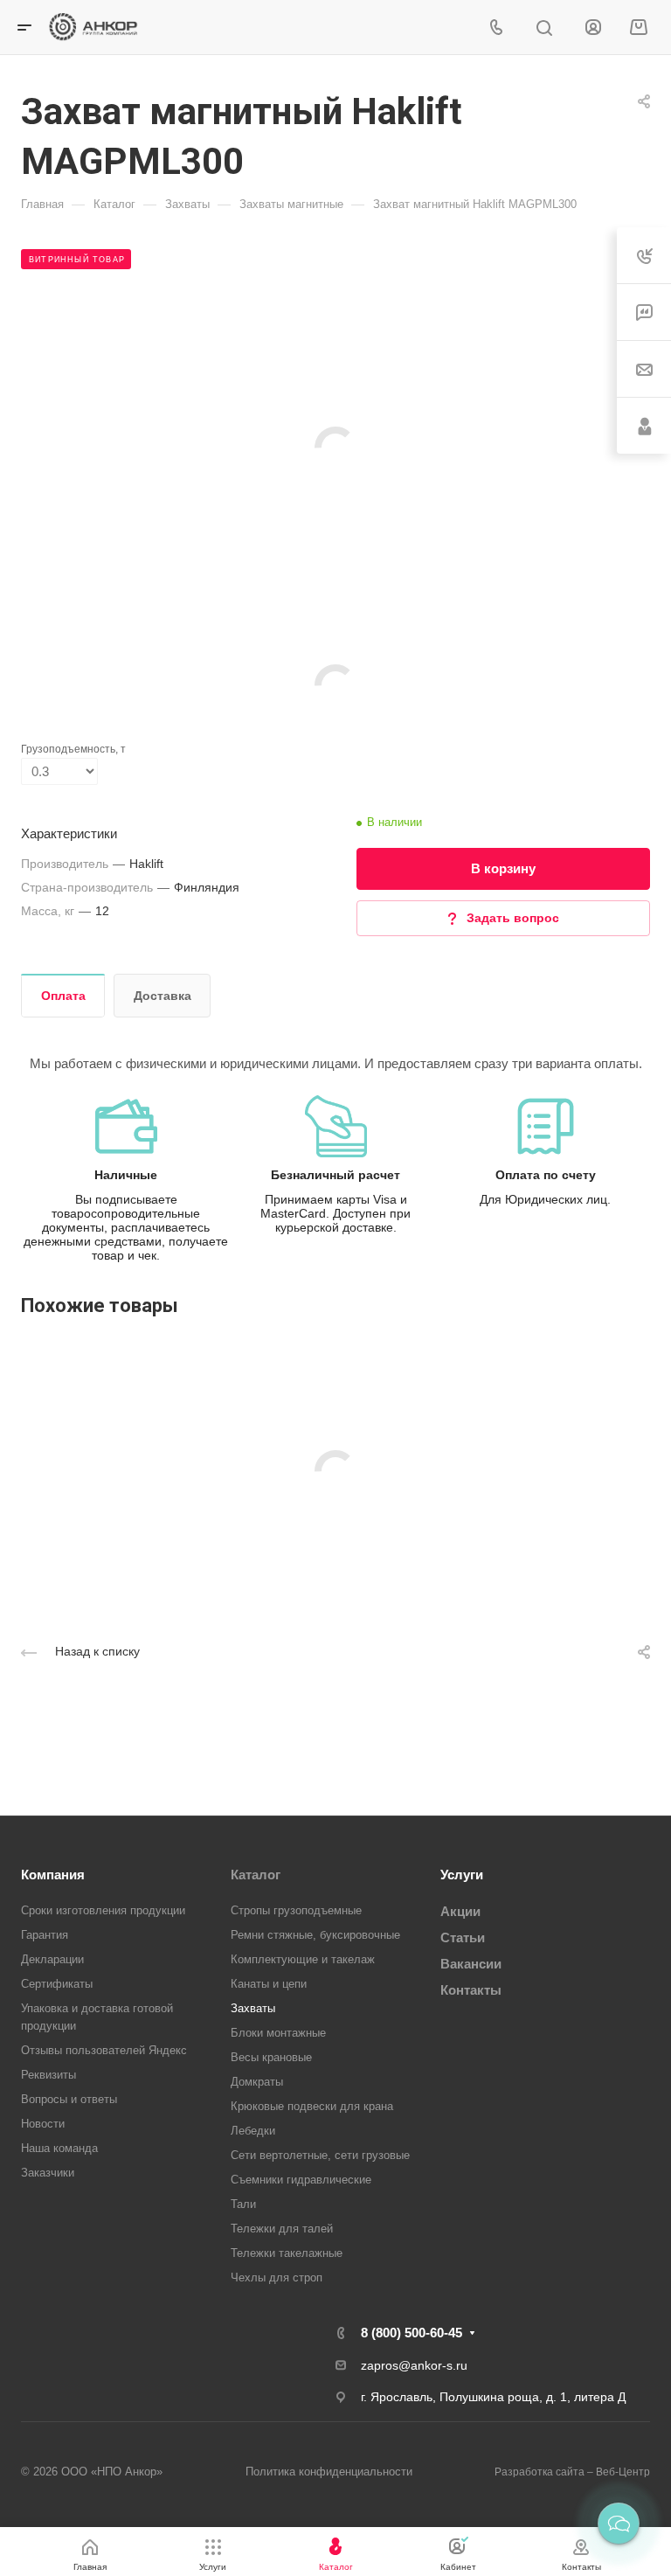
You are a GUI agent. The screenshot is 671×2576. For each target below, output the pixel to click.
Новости (43, 2124)
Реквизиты (48, 2075)
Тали (243, 2204)
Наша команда (59, 2148)
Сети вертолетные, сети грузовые (320, 2155)
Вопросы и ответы (69, 2099)
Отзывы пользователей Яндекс (104, 2050)
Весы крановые (271, 2057)
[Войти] (593, 28)
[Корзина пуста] (638, 28)
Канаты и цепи (269, 1984)
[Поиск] (544, 28)
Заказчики (48, 2173)
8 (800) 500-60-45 (412, 2333)
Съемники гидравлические (301, 2180)
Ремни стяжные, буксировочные (315, 1935)
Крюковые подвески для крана (312, 2106)
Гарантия (45, 1935)
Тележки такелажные (287, 2253)
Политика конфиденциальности (329, 2472)
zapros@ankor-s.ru (414, 2365)
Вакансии (471, 1964)
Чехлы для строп (277, 2277)
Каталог (256, 1875)
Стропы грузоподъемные (296, 1910)
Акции (460, 1911)
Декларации (52, 1959)
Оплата (63, 996)
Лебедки (253, 2131)
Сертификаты (57, 1984)
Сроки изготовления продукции (103, 1910)
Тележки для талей (282, 2229)
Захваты (253, 2008)
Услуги (462, 1875)
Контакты (471, 1990)
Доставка (163, 996)
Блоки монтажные (278, 2033)
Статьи (463, 1937)
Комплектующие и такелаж (303, 1959)
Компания (53, 1875)
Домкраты (257, 2082)
